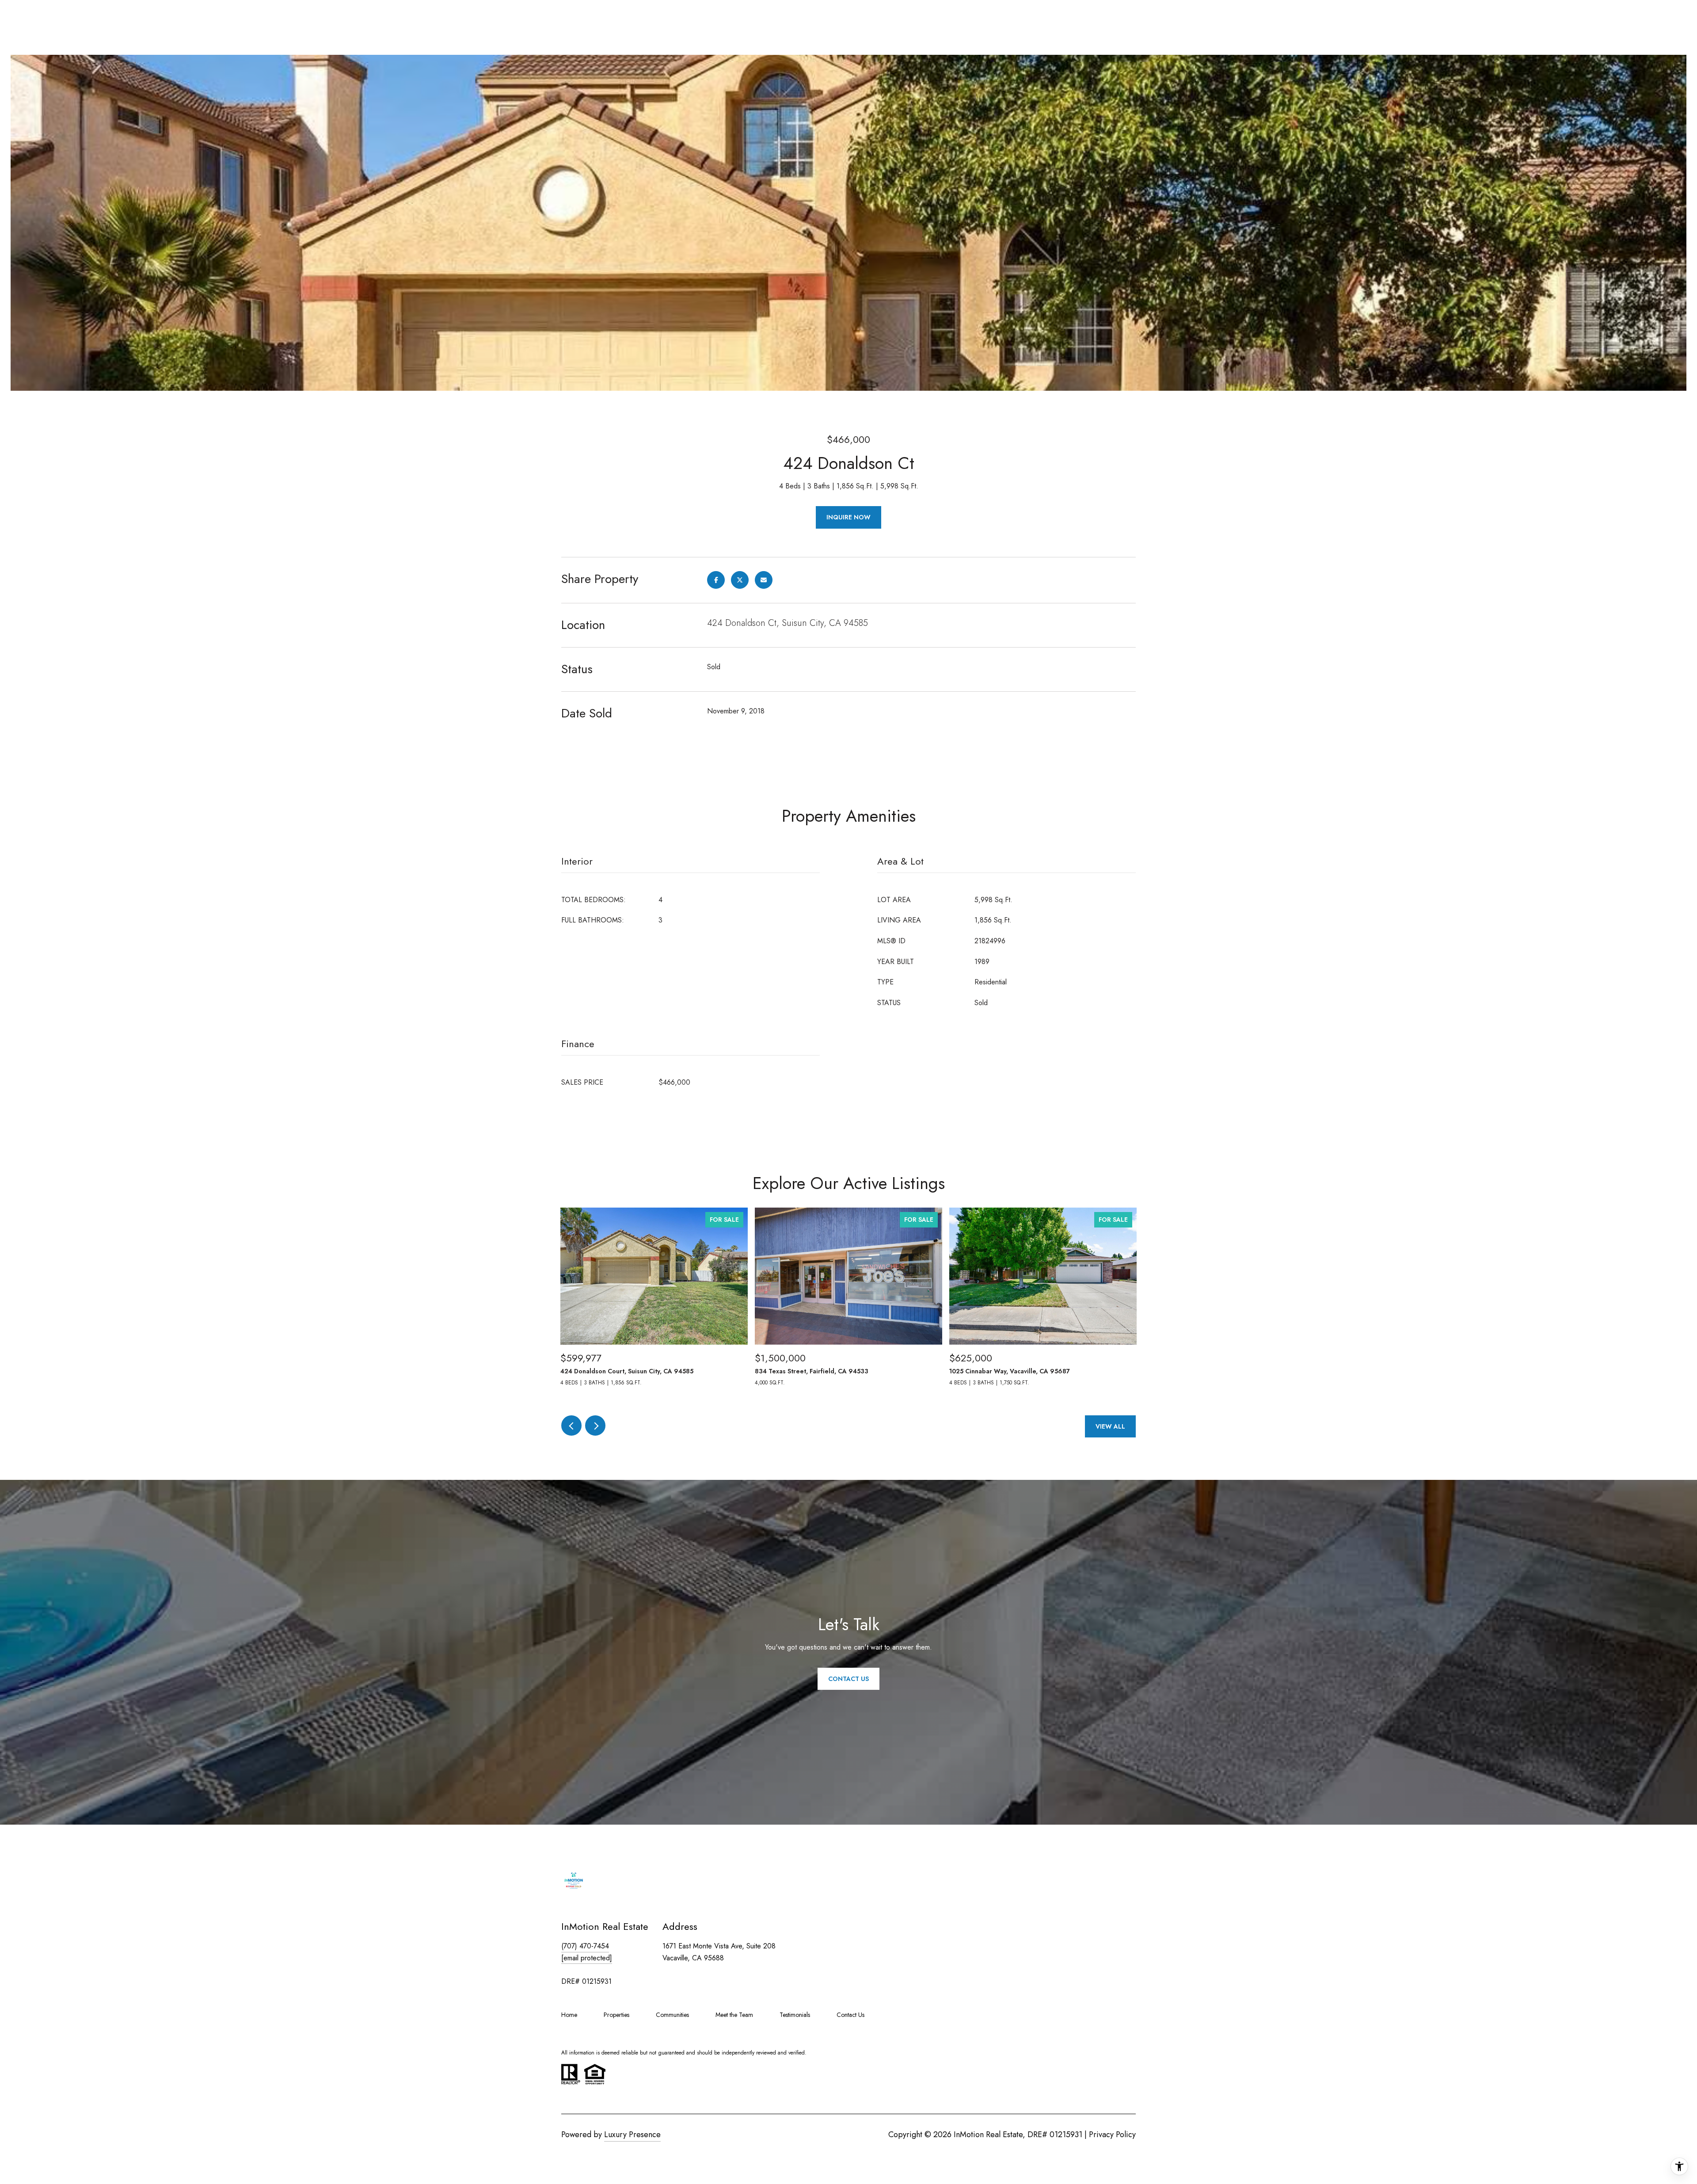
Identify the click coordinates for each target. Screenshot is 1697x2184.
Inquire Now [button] (848, 517)
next (595, 1426)
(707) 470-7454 (585, 1946)
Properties (616, 2015)
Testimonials (795, 2015)
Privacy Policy (1112, 2134)
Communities (672, 2015)
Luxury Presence (632, 2134)
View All (1110, 1426)
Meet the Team (734, 2015)
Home (569, 2015)
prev (571, 1426)
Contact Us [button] (848, 1679)
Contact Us (850, 2015)
